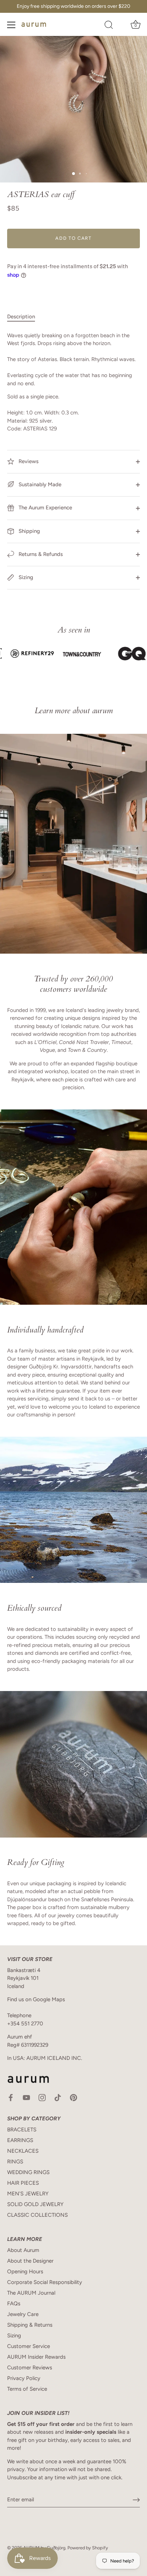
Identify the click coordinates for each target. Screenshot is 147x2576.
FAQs (14, 2304)
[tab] (25, 317)
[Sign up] (136, 2500)
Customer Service (29, 2346)
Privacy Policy (24, 2378)
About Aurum (23, 2250)
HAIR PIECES (23, 2183)
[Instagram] (42, 2097)
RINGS (15, 2162)
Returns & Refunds (40, 554)
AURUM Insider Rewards (36, 2357)
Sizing (25, 577)
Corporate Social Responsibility (45, 2282)
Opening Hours (25, 2272)
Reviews (28, 461)
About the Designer (30, 2261)
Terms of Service (27, 2389)
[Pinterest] (73, 2097)
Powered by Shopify (88, 2548)
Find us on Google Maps (36, 1999)
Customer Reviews (30, 2368)
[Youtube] (26, 2097)
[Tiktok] (58, 2097)
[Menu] (11, 25)
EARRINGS (20, 2140)
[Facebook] (11, 2097)
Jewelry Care (23, 2314)
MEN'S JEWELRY (28, 2194)
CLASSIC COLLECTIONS (37, 2215)
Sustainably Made (39, 484)
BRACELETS (22, 2130)
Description (21, 317)
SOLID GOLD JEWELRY (35, 2204)
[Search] (109, 26)
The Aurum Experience (45, 508)
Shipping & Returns (30, 2325)
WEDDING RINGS (28, 2172)
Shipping (29, 531)
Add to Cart (73, 238)
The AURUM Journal (31, 2293)
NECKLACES (23, 2151)
